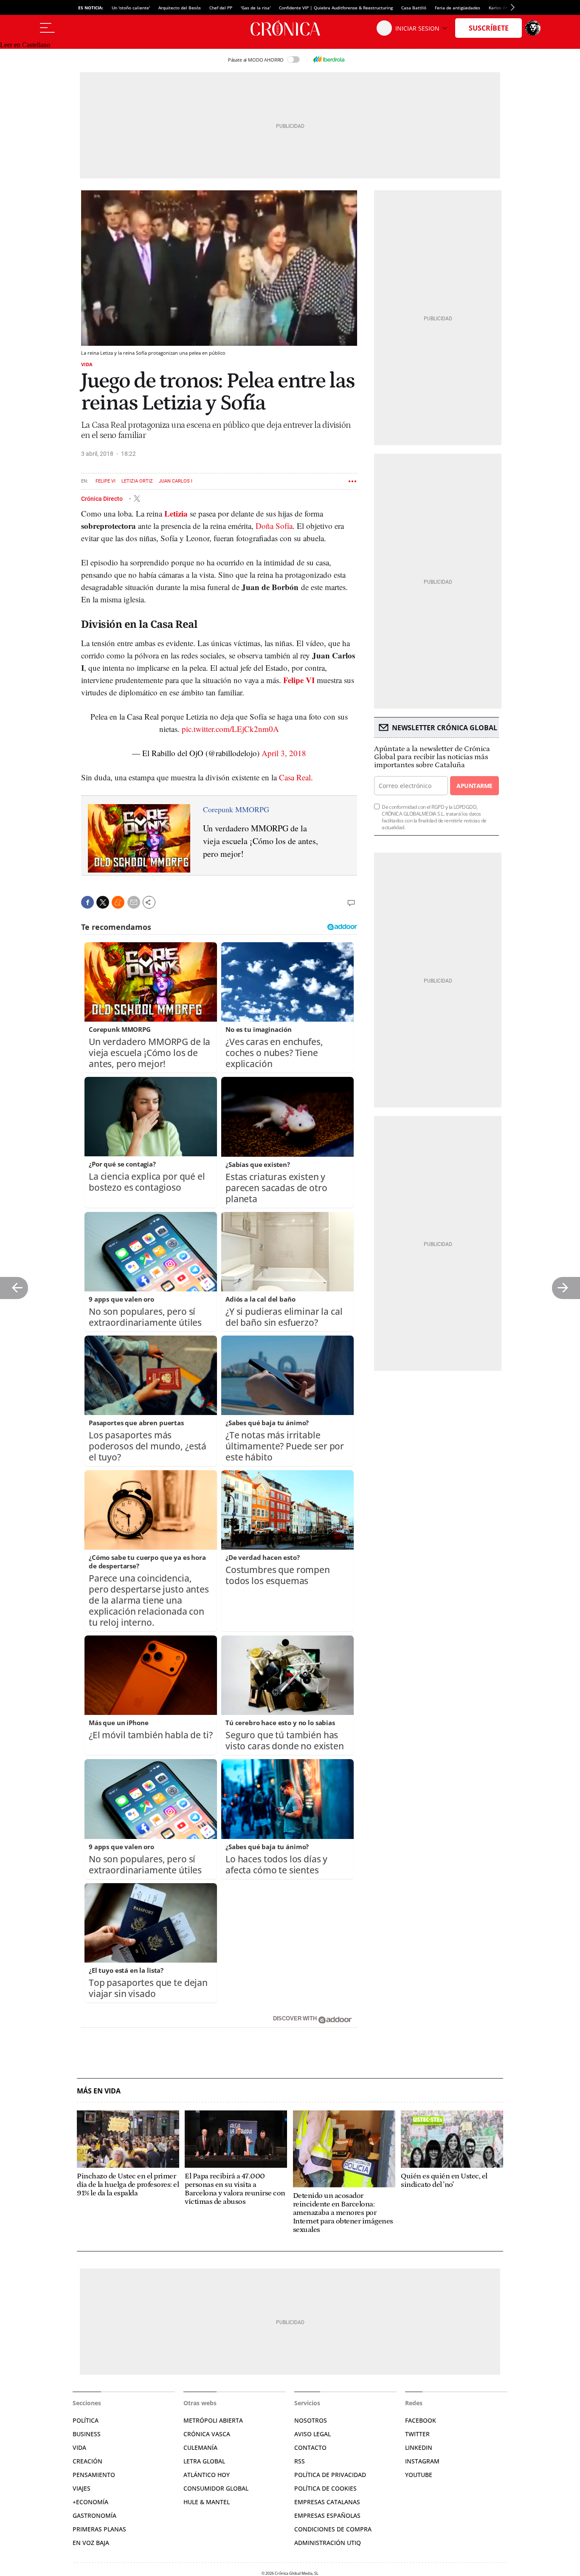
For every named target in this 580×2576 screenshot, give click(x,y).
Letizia (177, 513)
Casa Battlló (414, 8)
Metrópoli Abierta (213, 2420)
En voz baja (91, 2543)
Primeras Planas (99, 2529)
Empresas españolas (327, 2515)
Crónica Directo (103, 498)
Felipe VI (106, 481)
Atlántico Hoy (207, 2475)
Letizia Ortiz (137, 481)
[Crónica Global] (290, 28)
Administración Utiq (328, 2543)
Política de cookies (325, 2488)
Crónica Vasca (207, 2434)
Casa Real (295, 777)
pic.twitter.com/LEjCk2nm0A (230, 729)
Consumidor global (216, 2488)
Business (87, 2434)
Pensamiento (94, 2475)
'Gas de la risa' (256, 8)
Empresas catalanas (327, 2502)
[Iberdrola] (329, 59)
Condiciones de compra (333, 2529)
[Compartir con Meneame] (118, 902)
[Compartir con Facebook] (87, 902)
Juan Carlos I (176, 481)
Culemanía (200, 2447)
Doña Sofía (274, 526)
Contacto (310, 2447)
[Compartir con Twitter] (103, 902)
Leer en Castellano (25, 45)
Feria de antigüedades (458, 8)
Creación (87, 2461)
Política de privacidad (330, 2475)
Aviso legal (313, 2434)
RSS (300, 2461)
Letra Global (204, 2461)
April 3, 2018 (284, 753)
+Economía (90, 2502)
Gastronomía (94, 2515)
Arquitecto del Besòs (180, 8)
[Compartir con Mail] (134, 902)
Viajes (82, 2488)
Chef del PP (221, 8)
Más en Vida (99, 2091)
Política (86, 2420)
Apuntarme (474, 786)
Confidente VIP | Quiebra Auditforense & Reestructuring (336, 8)
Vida (87, 364)
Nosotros (311, 2420)
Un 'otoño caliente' (131, 8)
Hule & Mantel (207, 2502)
